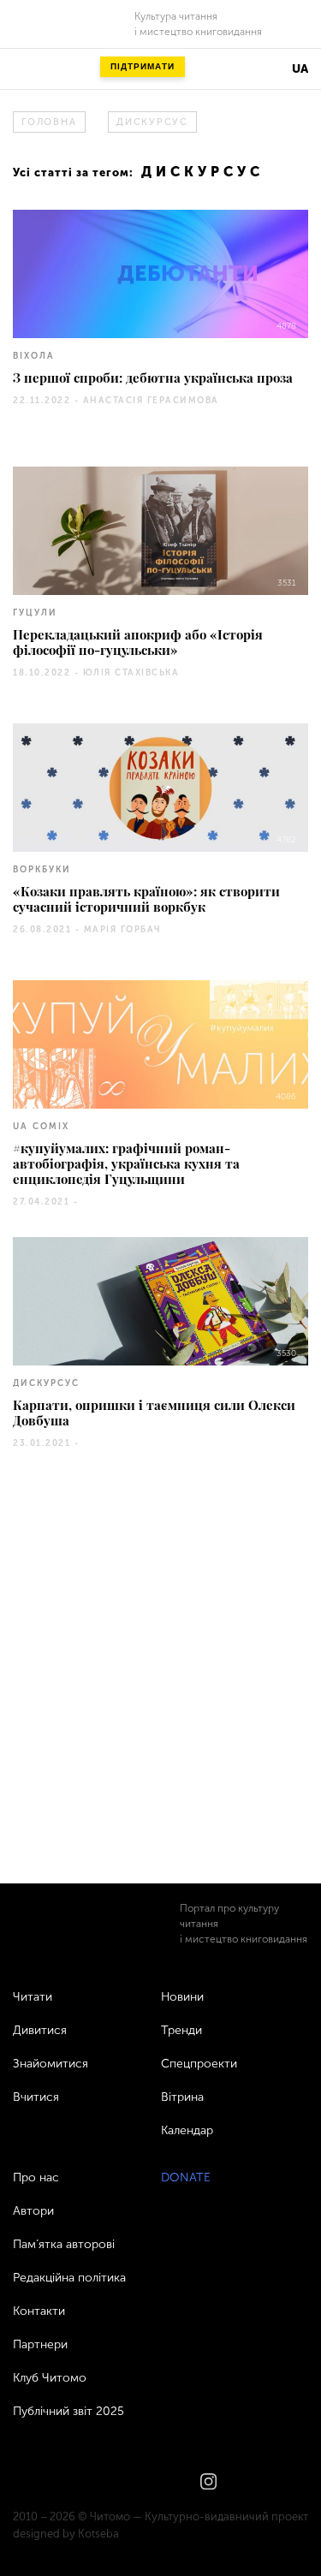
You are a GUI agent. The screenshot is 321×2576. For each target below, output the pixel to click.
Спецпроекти (199, 2064)
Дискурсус (152, 122)
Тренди (181, 2030)
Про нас (36, 2177)
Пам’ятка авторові (64, 2244)
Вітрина (182, 2097)
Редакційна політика (69, 2278)
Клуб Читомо (50, 2378)
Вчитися (36, 2097)
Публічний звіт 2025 (68, 2411)
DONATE (186, 2177)
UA (300, 69)
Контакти (39, 2311)
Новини (182, 1997)
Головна (49, 122)
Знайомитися (51, 2064)
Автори (33, 2211)
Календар (187, 2130)
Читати (33, 1997)
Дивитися (40, 2030)
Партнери (40, 2344)
